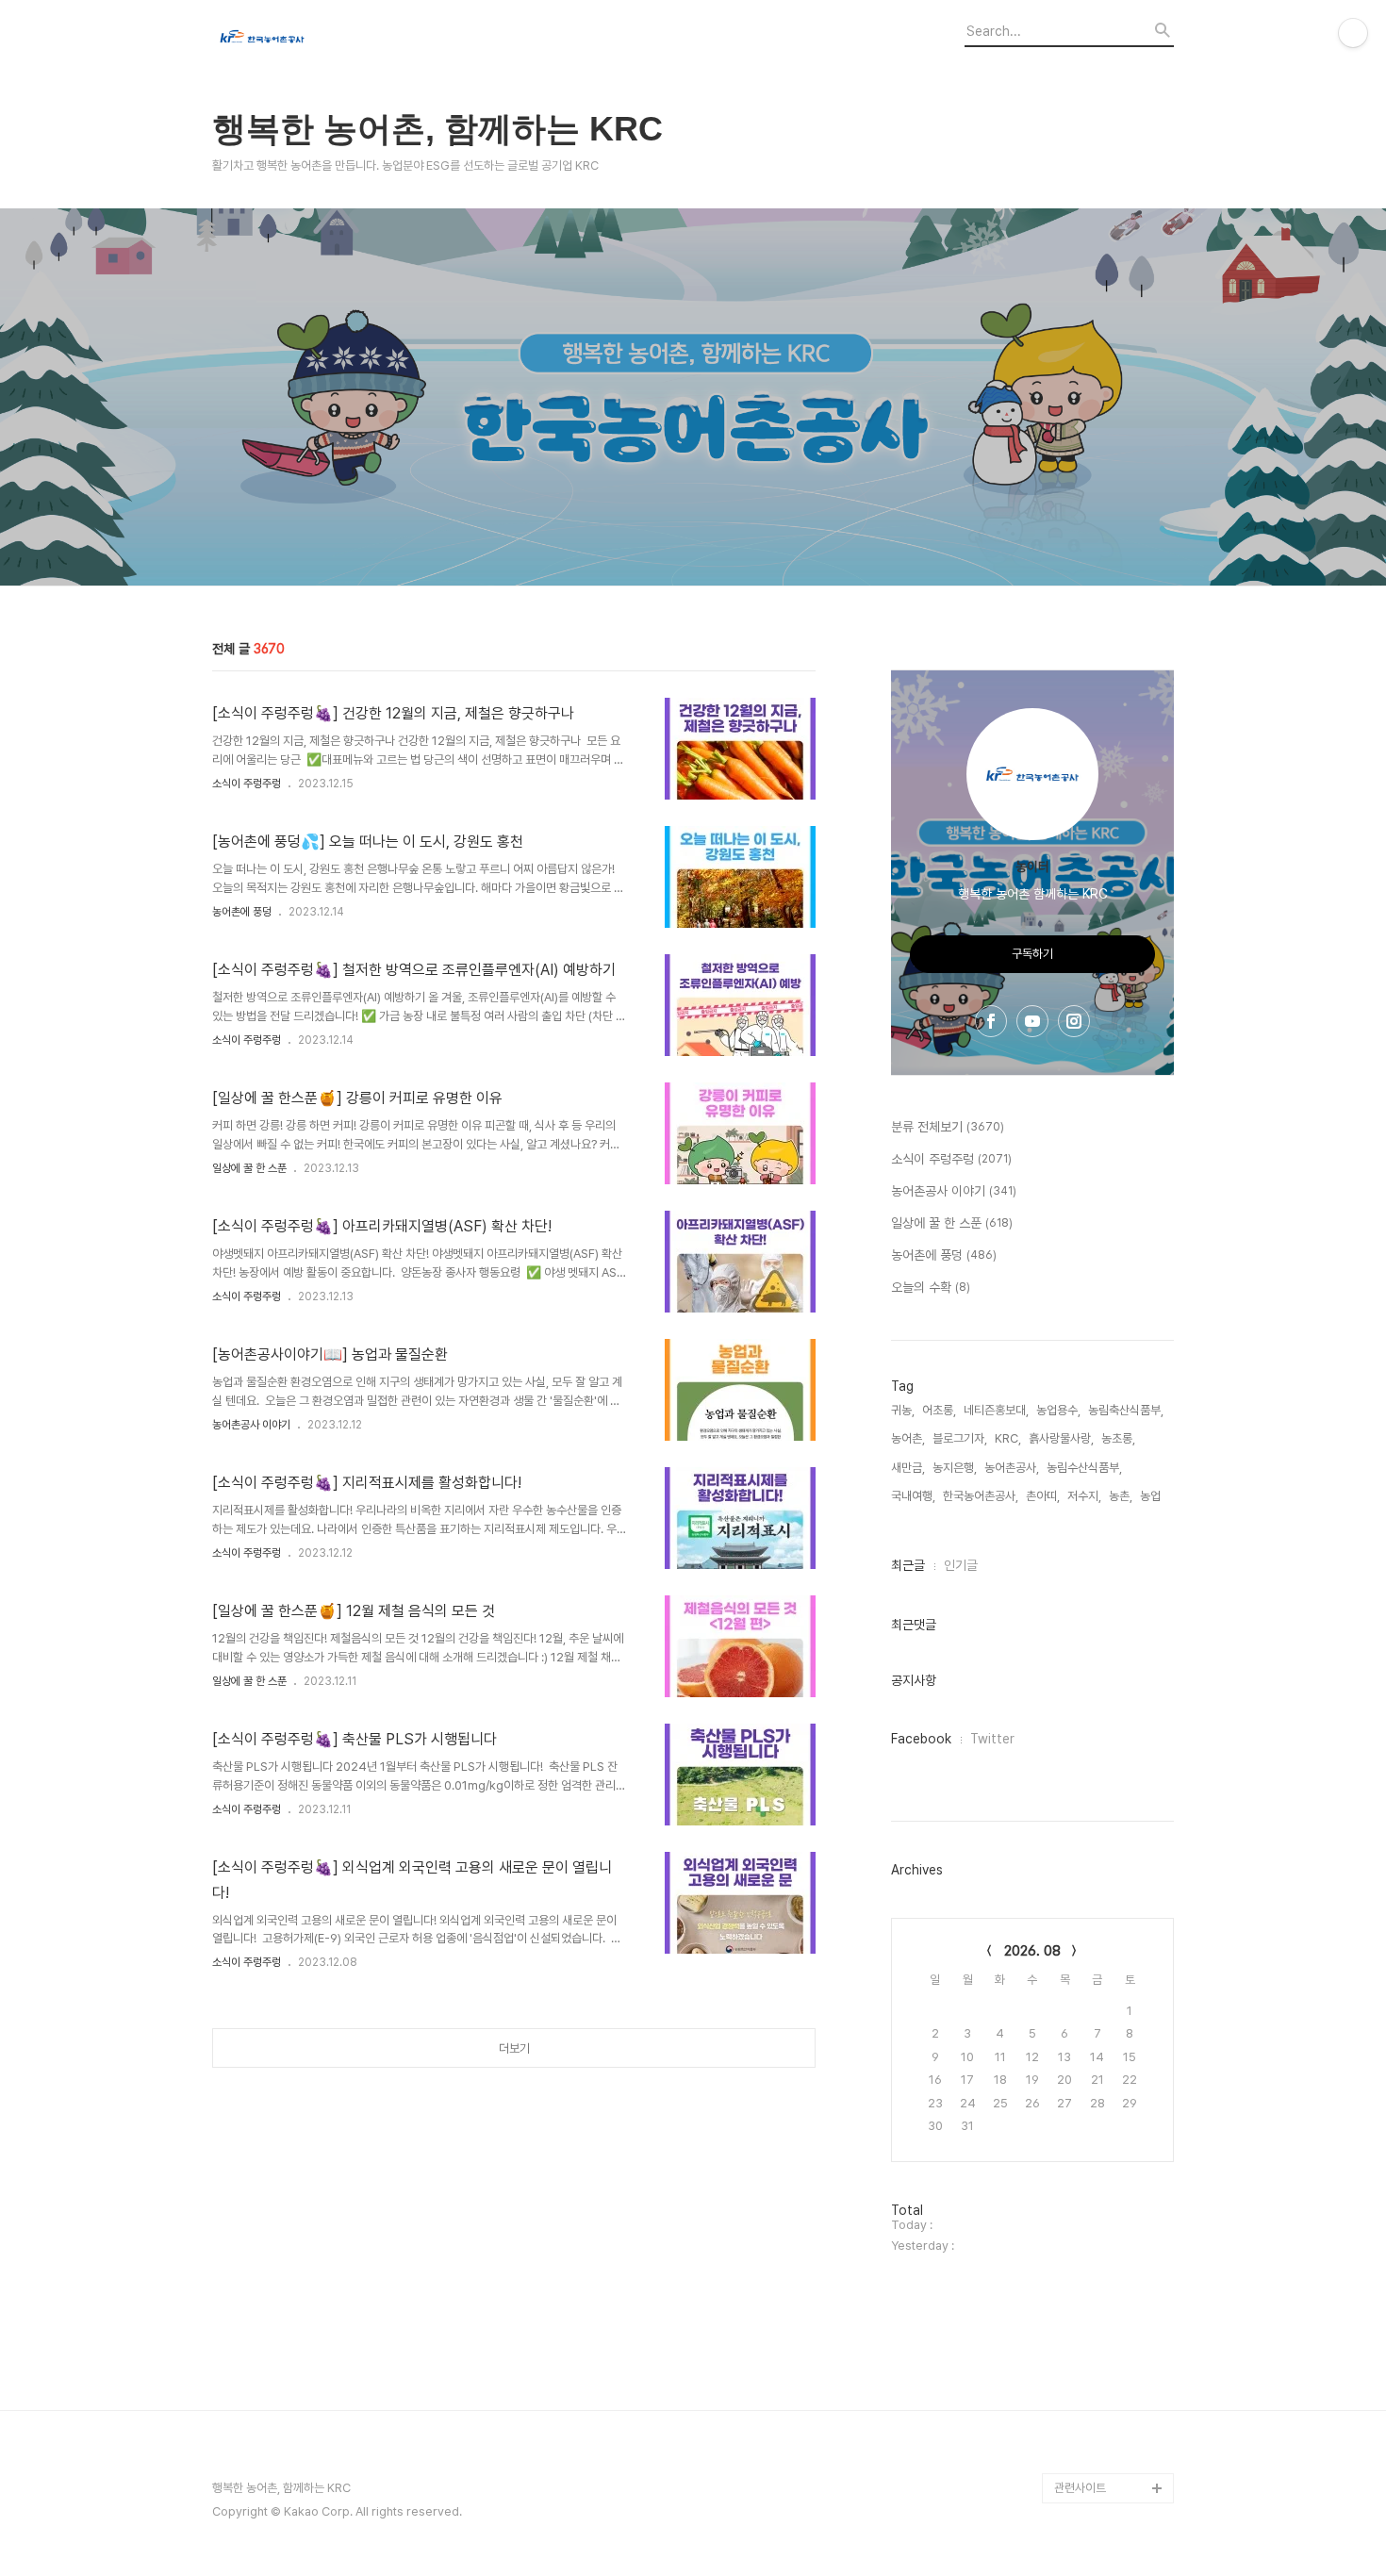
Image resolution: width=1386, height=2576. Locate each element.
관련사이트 (1080, 2488)
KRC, (1008, 1438)
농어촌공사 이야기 (251, 1425)
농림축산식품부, (1126, 1410)
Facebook (921, 1739)
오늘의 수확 (931, 1287)
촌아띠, (1043, 1496)
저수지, (1084, 1496)
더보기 (514, 2048)
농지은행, (955, 1468)
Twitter (992, 1739)
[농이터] (316, 39)
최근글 (908, 1565)
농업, (1152, 1496)
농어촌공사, (1012, 1468)
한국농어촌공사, (981, 1496)
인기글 (961, 1565)
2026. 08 (1032, 1951)
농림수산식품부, (1084, 1468)
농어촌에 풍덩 (242, 912)
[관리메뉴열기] (1353, 33)
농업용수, (1058, 1410)
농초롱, (1118, 1438)
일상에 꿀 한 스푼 (249, 1168)
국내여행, (913, 1496)
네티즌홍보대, (996, 1410)
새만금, (908, 1468)
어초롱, (939, 1410)
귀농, (903, 1410)
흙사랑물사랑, (1061, 1438)
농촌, (1121, 1496)
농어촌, (908, 1438)
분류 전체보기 (948, 1127)
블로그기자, (960, 1438)
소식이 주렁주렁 (247, 784)
